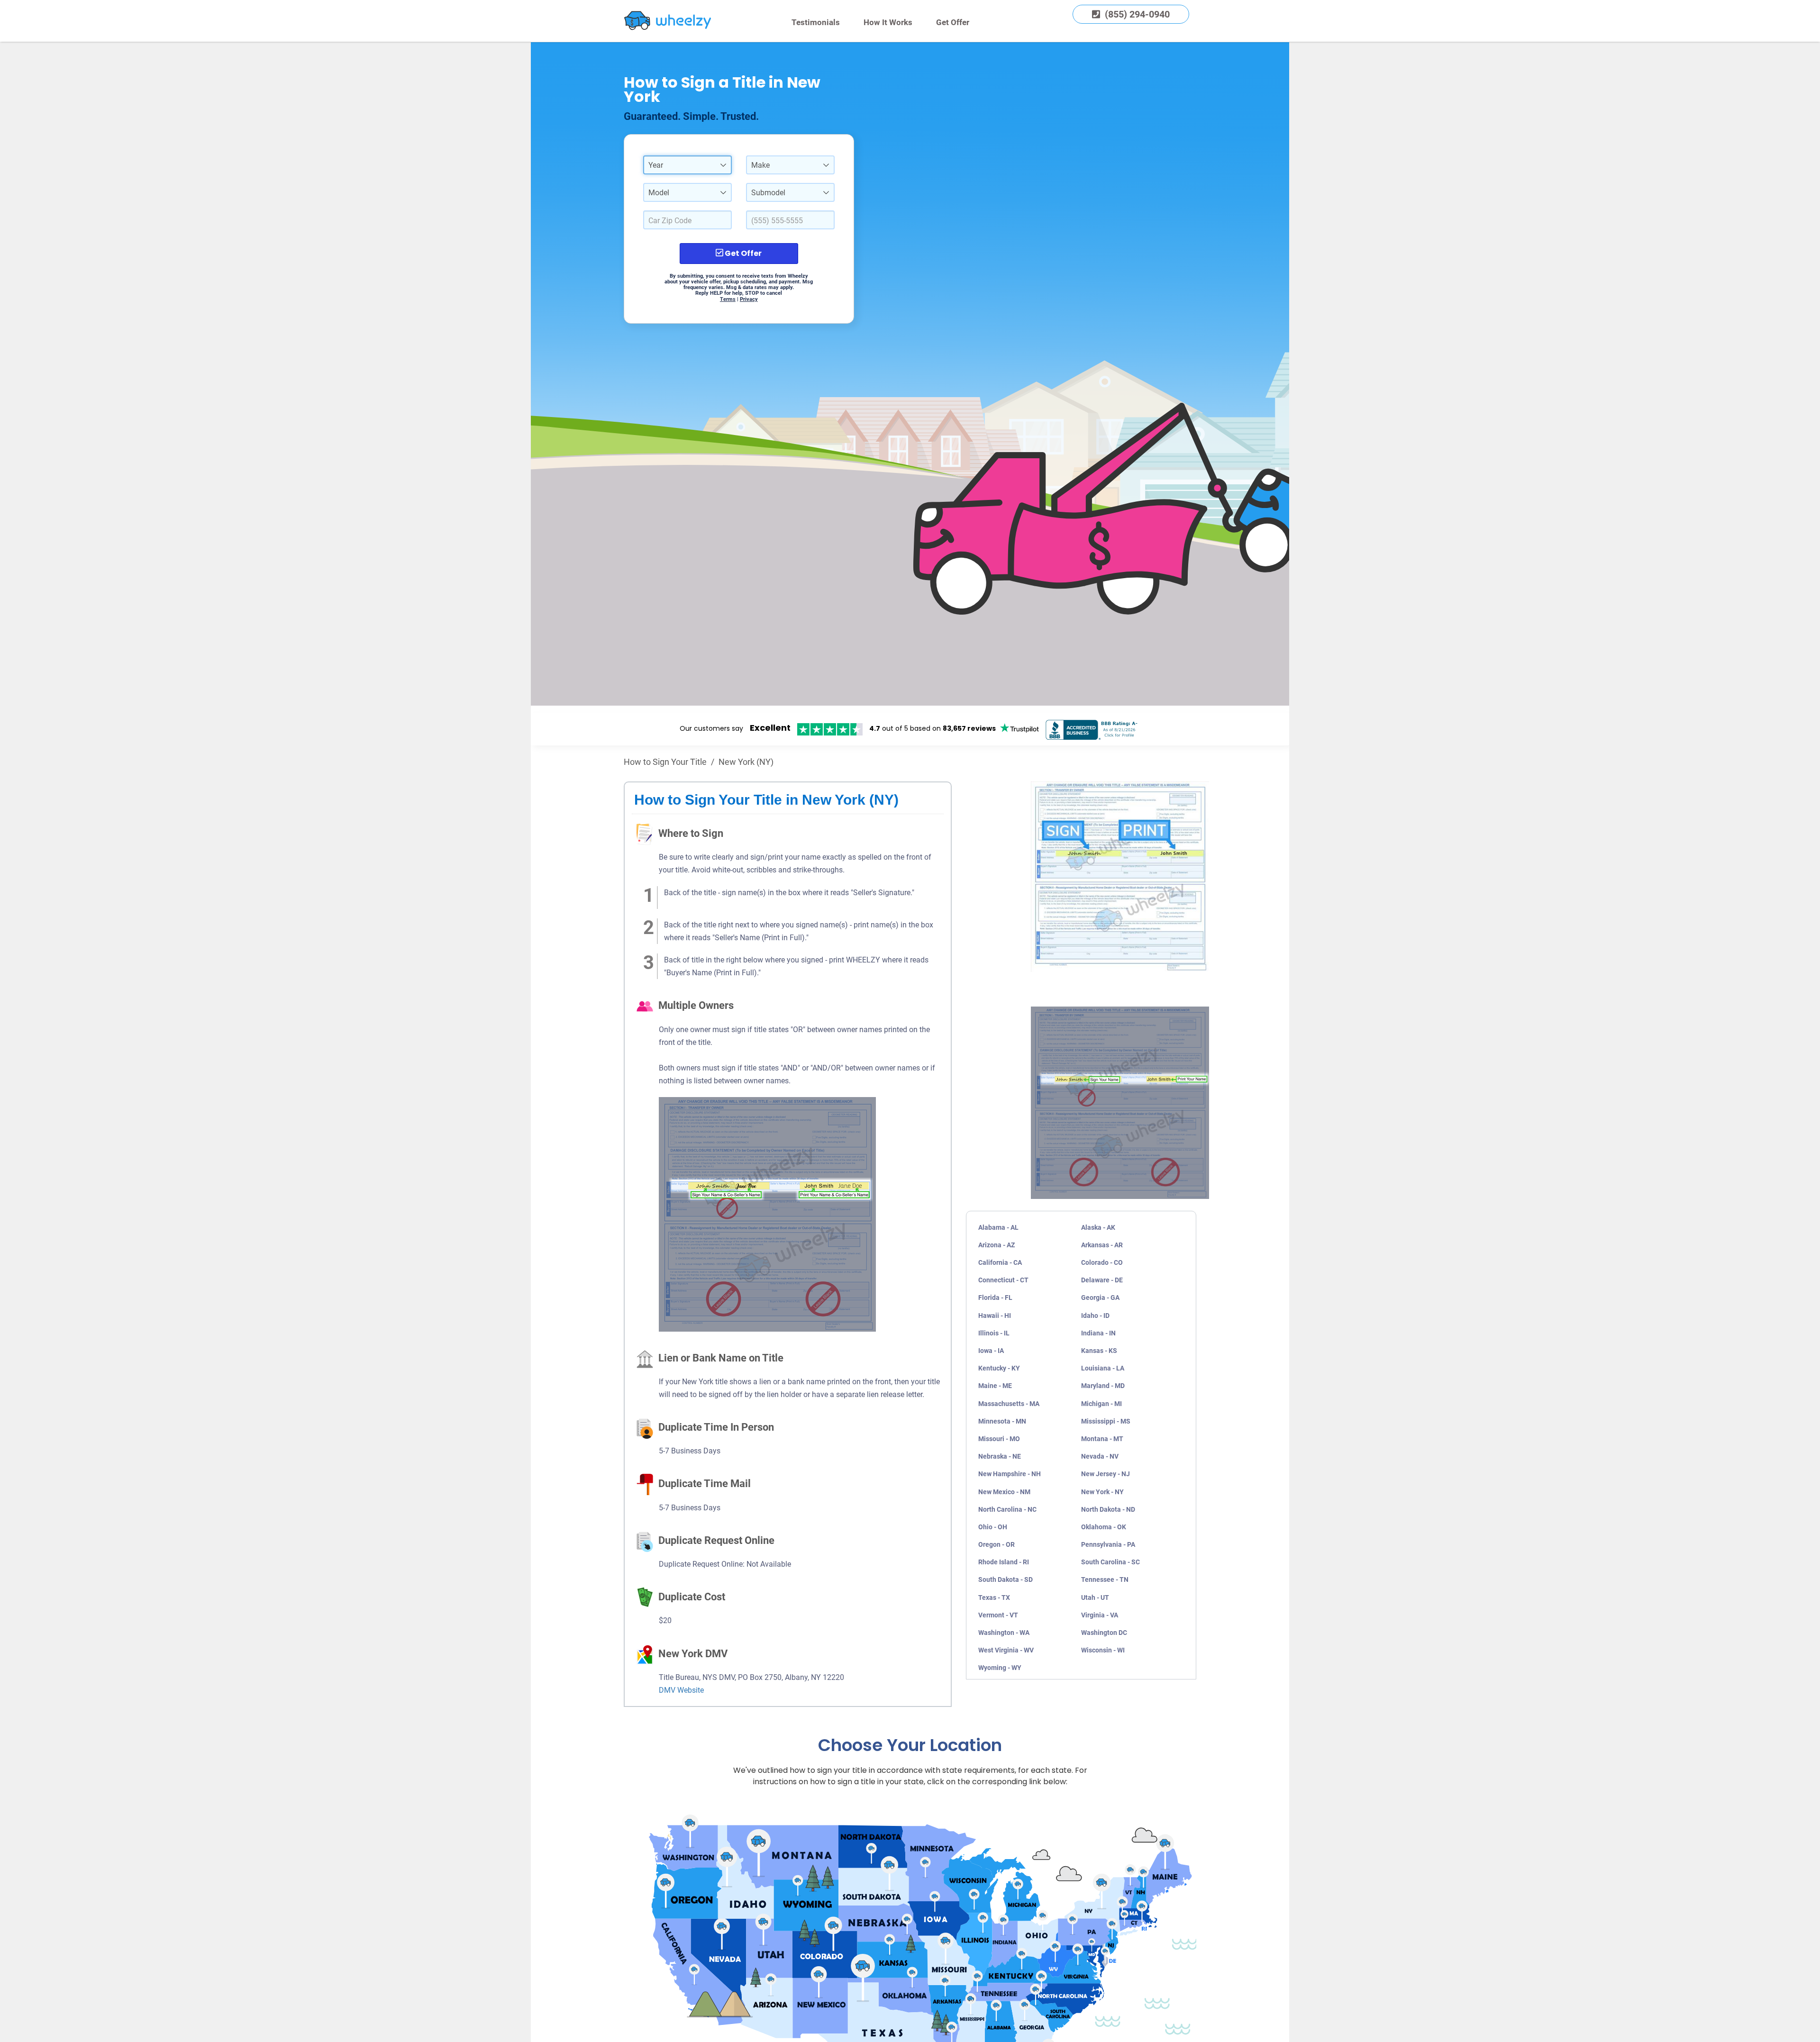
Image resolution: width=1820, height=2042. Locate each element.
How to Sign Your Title (665, 762)
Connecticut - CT (1003, 1280)
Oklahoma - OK (1104, 1527)
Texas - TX (994, 1597)
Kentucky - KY (999, 1368)
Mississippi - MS (1106, 1421)
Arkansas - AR (1102, 1245)
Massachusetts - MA (1009, 1404)
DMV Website (681, 1690)
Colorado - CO (1102, 1262)
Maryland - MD (1103, 1386)
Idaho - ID (1095, 1316)
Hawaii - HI (995, 1316)
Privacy (749, 299)
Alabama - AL (998, 1227)
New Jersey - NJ (1106, 1474)
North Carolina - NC (1007, 1509)
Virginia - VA (1100, 1615)
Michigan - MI (1101, 1404)
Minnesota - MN (1002, 1421)
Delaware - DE (1102, 1280)
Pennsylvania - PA (1108, 1544)
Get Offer (953, 22)
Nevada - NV (1100, 1456)
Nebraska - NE (1000, 1456)
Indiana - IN (1098, 1333)
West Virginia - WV (1006, 1650)
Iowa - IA (991, 1351)
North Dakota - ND (1108, 1509)
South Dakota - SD (1006, 1579)
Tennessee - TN (1105, 1579)
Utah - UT (1095, 1597)
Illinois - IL (994, 1333)
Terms (728, 299)
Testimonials (816, 22)
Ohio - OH (993, 1527)
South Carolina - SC (1110, 1562)
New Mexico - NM (1004, 1492)
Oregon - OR (996, 1544)
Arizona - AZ (996, 1245)
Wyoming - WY (1000, 1668)
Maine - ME (995, 1386)
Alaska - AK (1098, 1227)
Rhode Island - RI (1004, 1562)
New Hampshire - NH (1010, 1474)
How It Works (888, 22)
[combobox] (687, 165)
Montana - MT (1102, 1439)
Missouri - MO (999, 1439)
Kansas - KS (1099, 1351)
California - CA (1000, 1262)
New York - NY (1102, 1492)
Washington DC (1104, 1633)
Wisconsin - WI (1103, 1650)
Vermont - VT (998, 1615)
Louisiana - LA (1103, 1368)
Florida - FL (995, 1298)
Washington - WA (1004, 1633)
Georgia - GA (1100, 1298)
